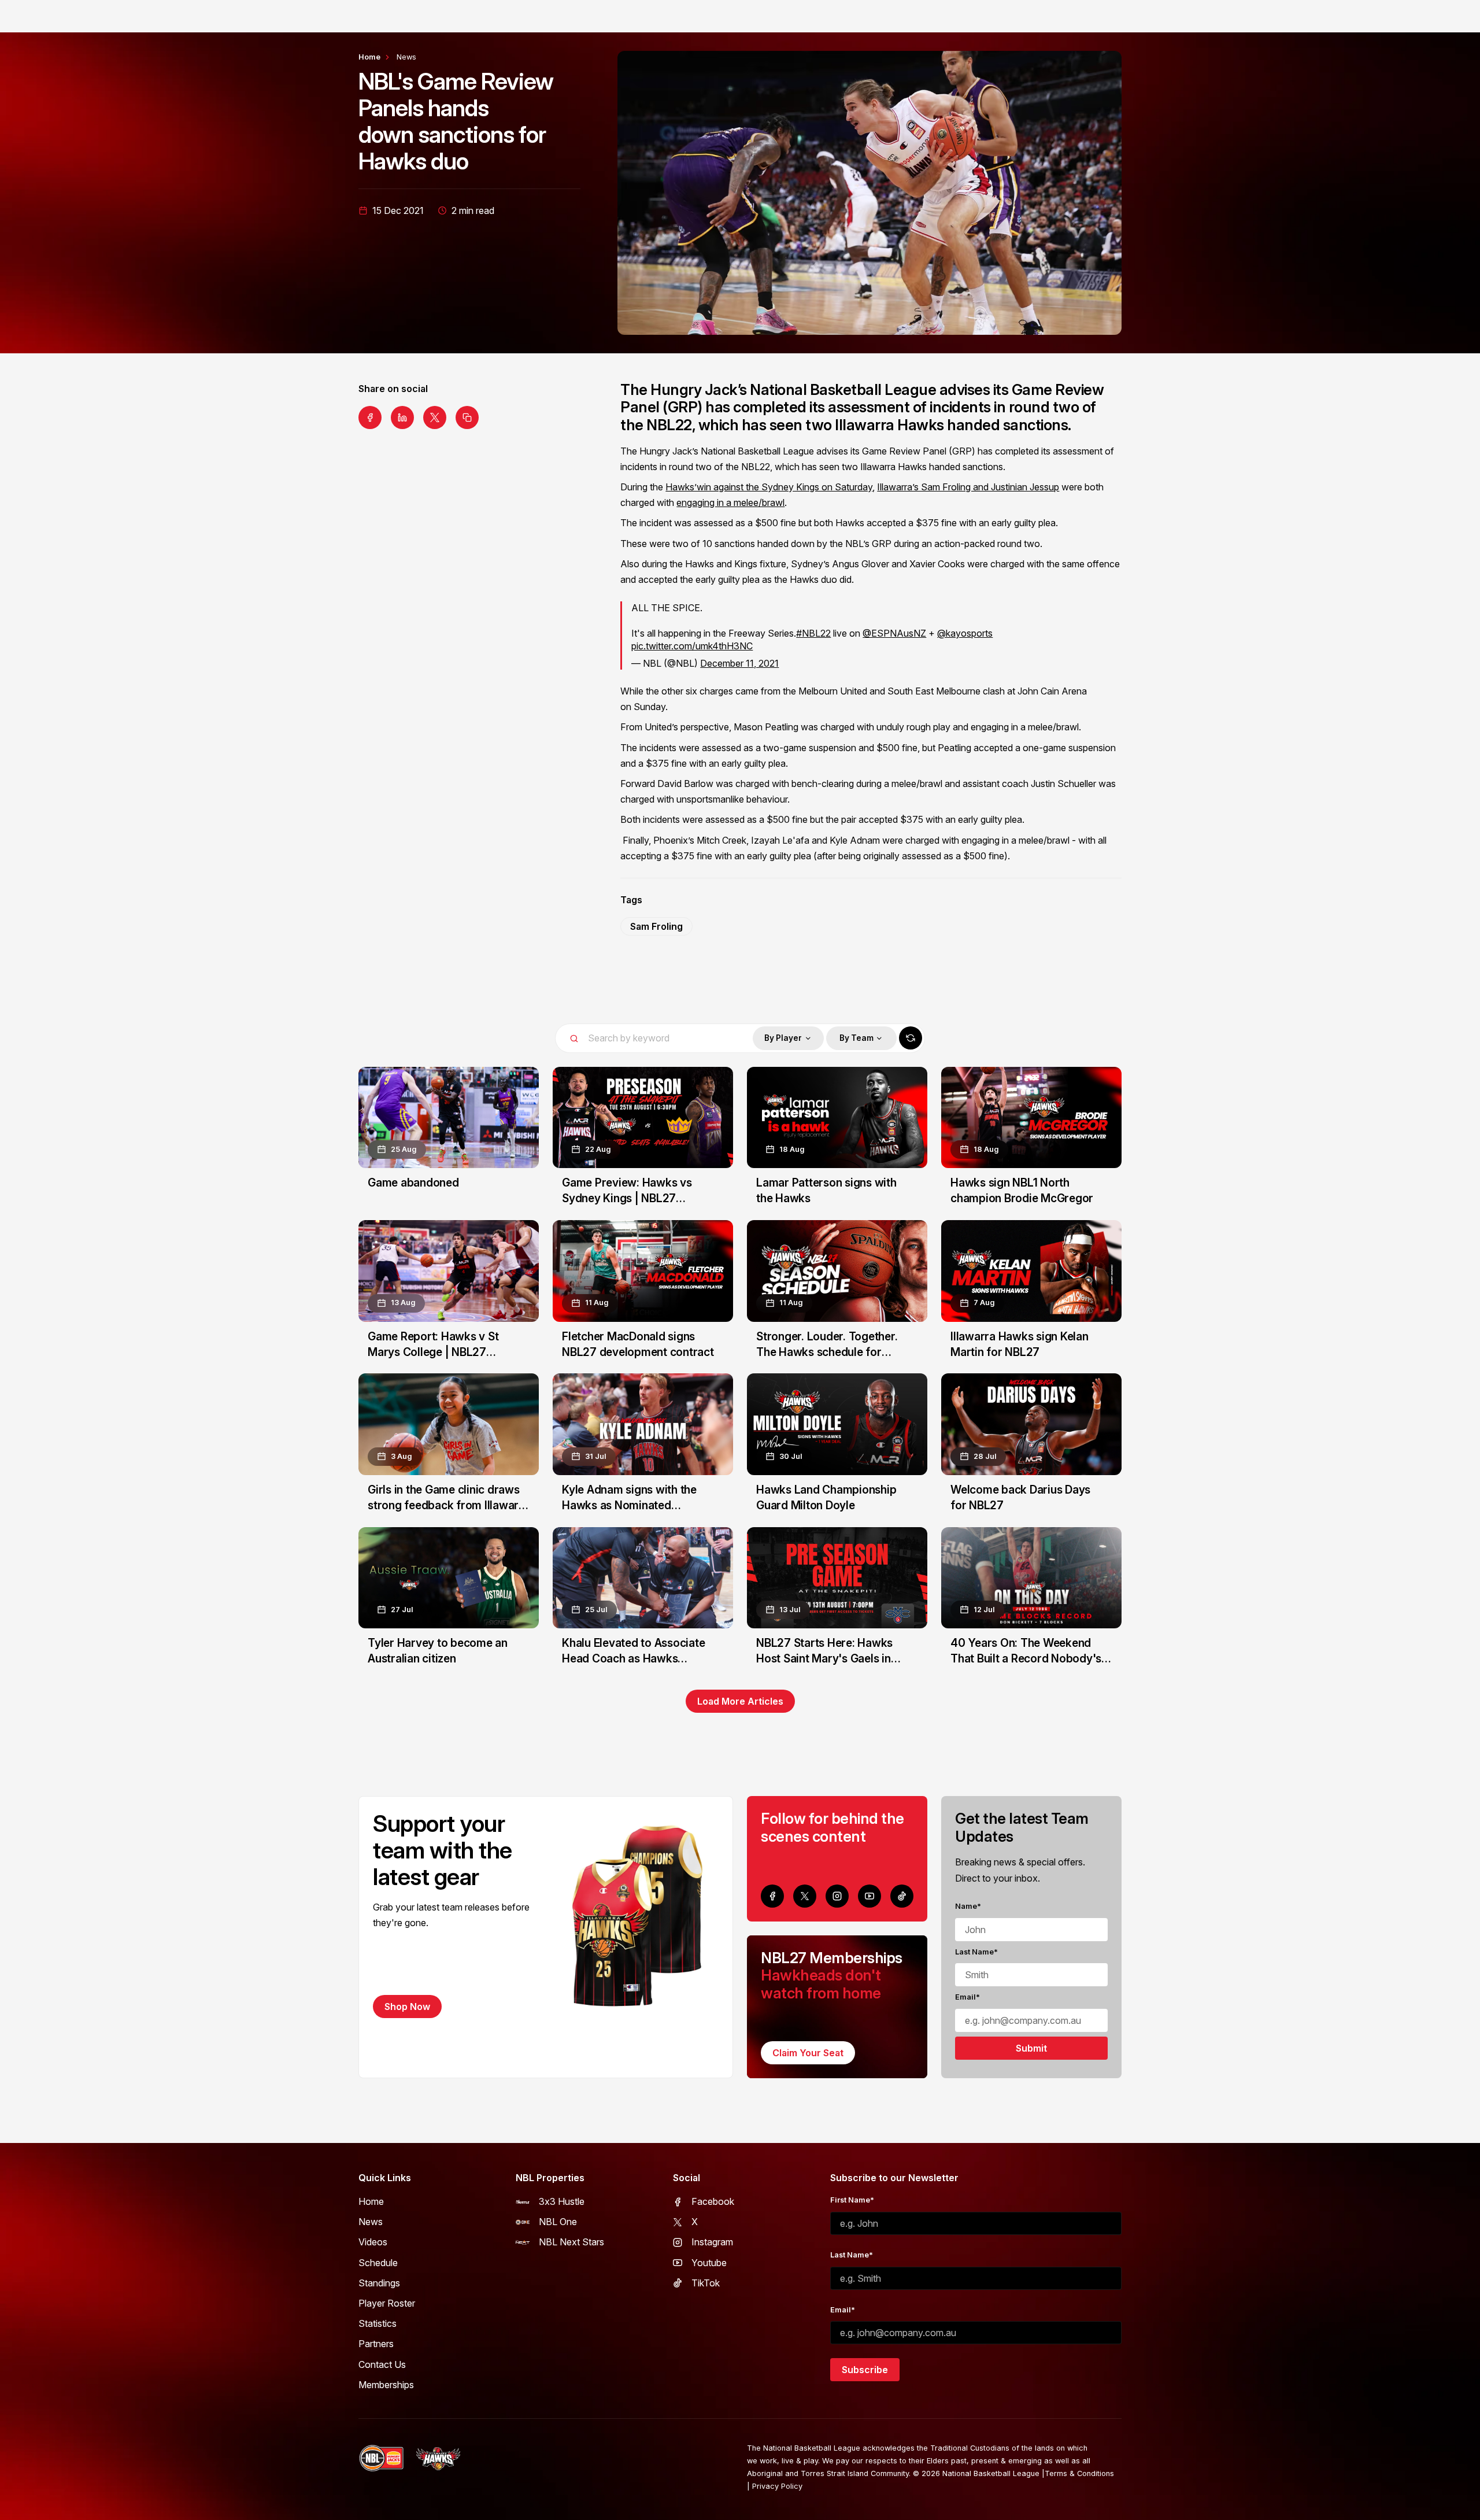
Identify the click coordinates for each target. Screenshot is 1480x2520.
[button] (788, 1038)
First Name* (852, 2200)
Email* (967, 1997)
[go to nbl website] (382, 2458)
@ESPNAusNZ (894, 633)
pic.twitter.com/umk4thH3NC (692, 646)
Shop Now (407, 2007)
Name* (968, 1906)
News (406, 57)
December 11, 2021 (739, 663)
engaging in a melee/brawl (730, 502)
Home (369, 57)
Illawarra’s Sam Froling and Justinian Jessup (968, 487)
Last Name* (976, 1952)
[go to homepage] (438, 2459)
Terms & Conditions (1079, 2473)
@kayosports (965, 633)
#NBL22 (813, 633)
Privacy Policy (777, 2486)
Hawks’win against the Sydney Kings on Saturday (769, 487)
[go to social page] (772, 1896)
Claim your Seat (808, 2053)
